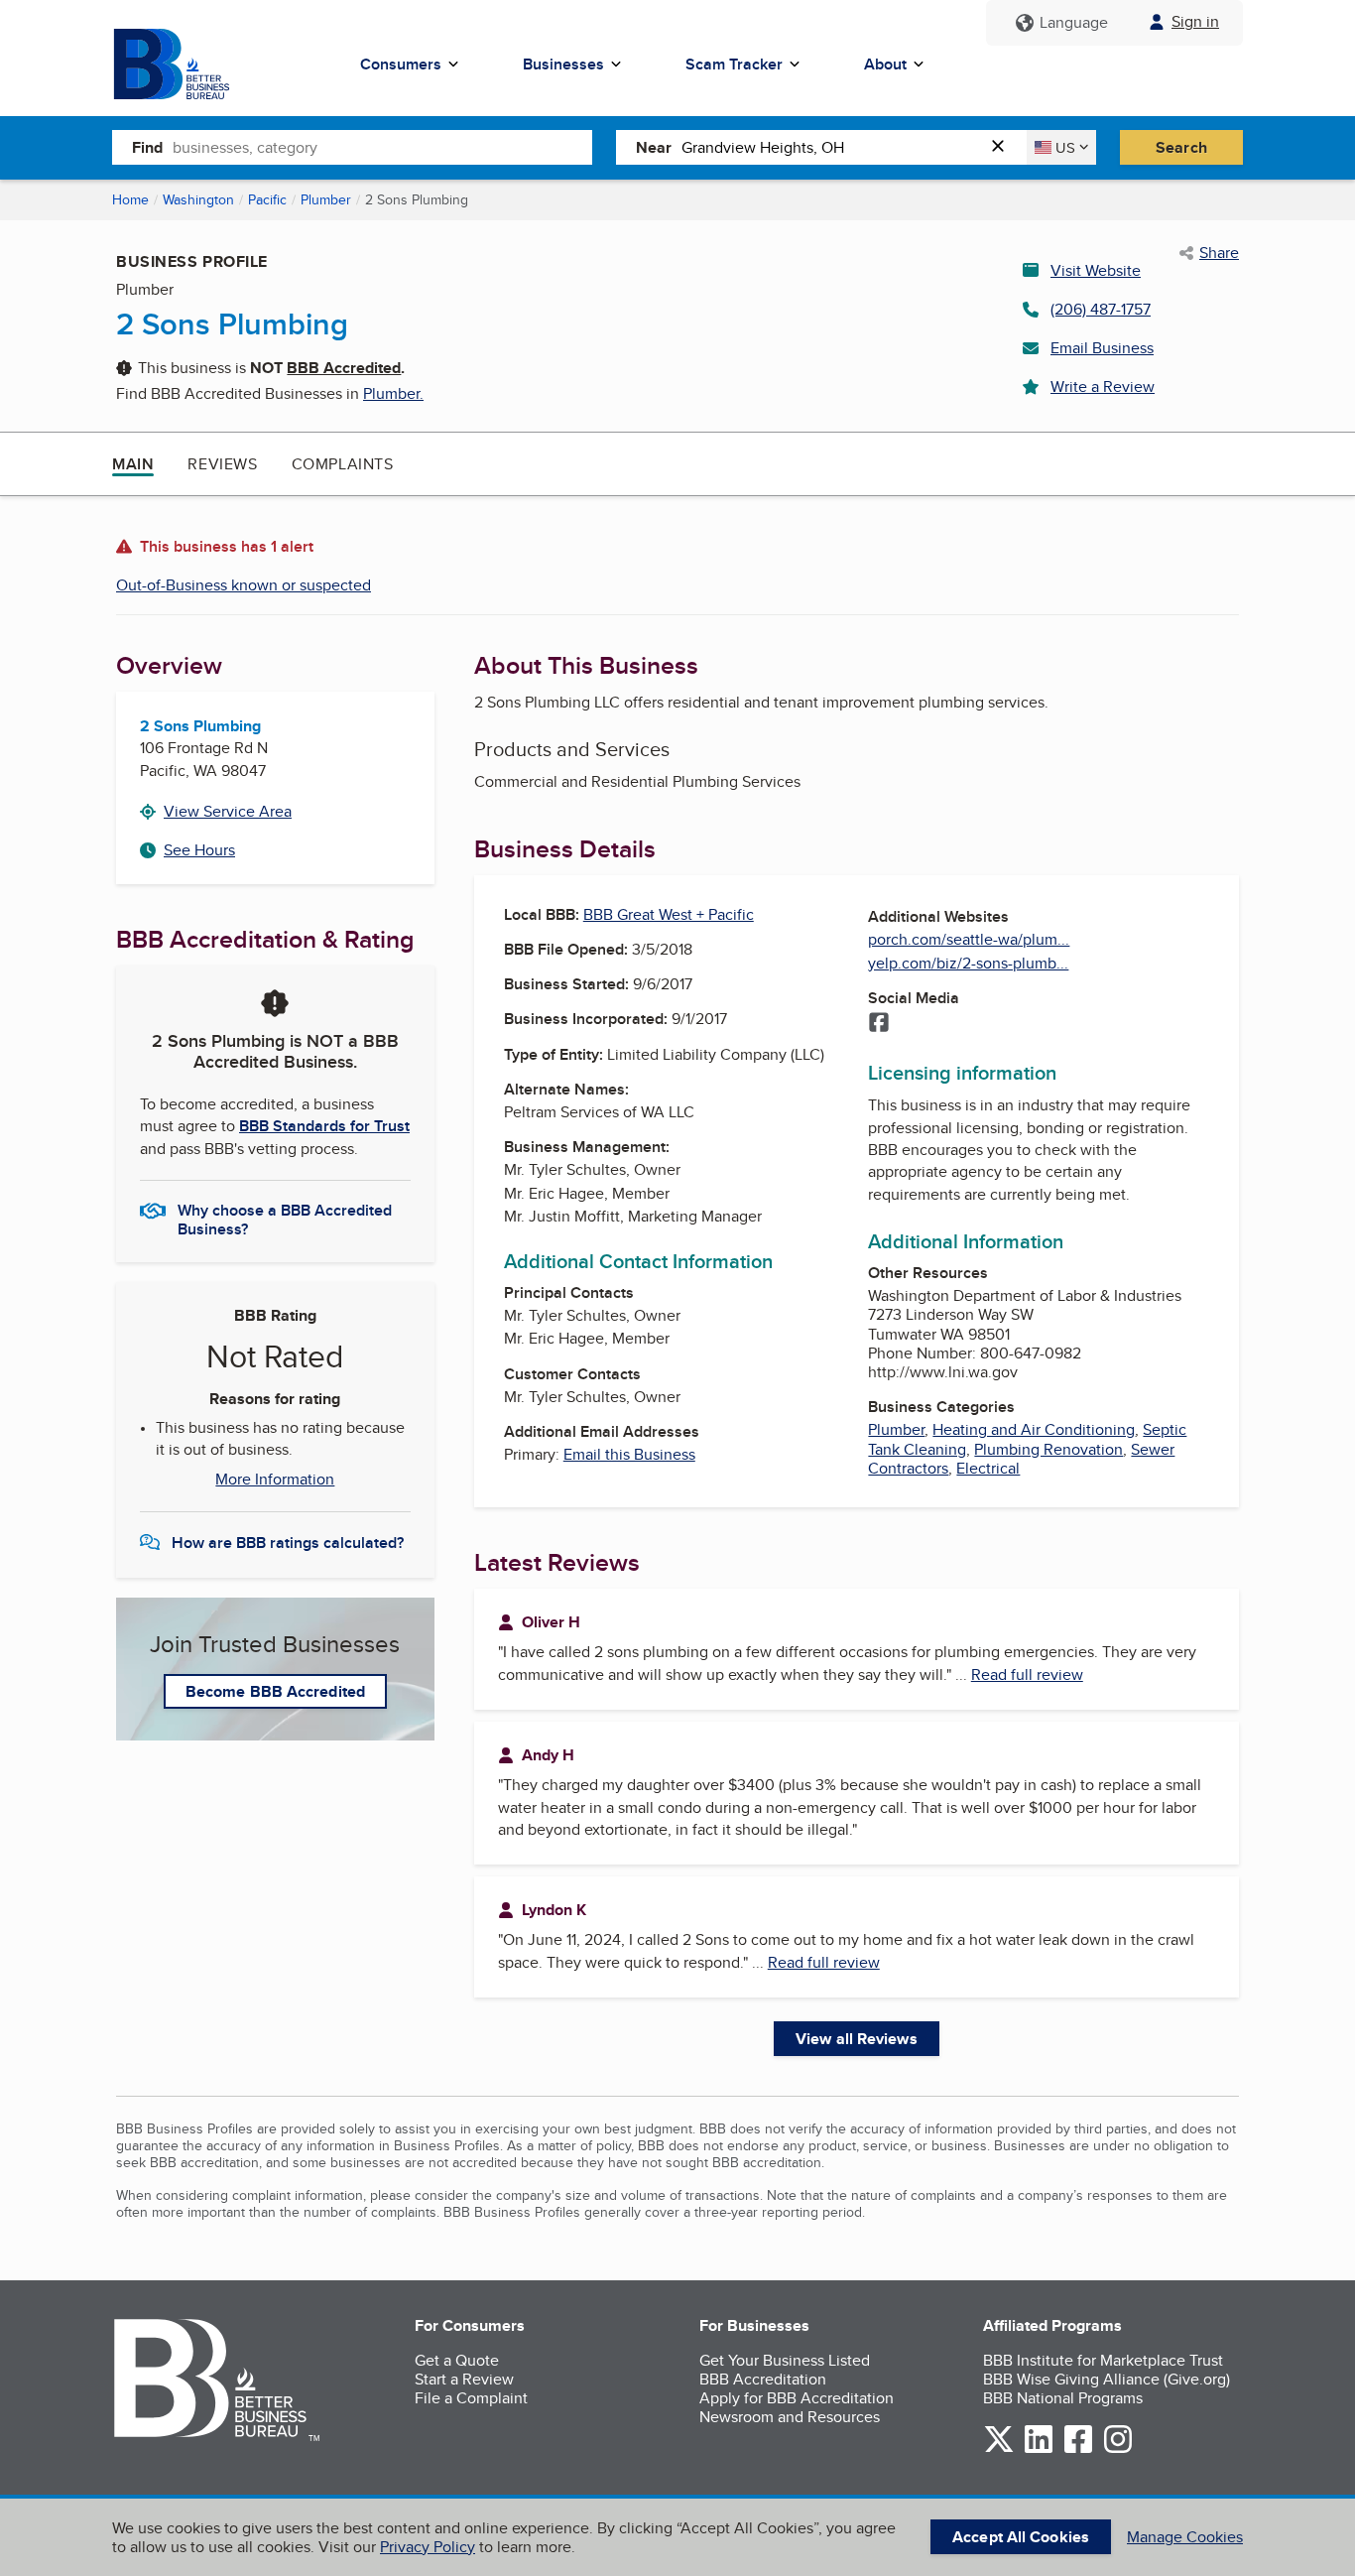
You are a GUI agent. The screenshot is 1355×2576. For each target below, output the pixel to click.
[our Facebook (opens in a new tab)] (1078, 2449)
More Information (275, 1480)
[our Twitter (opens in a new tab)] (999, 2449)
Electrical (988, 1468)
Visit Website (1096, 270)
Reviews (222, 464)
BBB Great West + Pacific (669, 914)
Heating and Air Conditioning (1034, 1429)
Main (133, 464)
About (885, 64)
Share (1219, 253)
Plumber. (393, 393)
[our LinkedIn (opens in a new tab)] (1039, 2449)
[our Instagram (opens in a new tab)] (1118, 2449)
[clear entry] (1004, 147)
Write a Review (1103, 386)
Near (654, 147)
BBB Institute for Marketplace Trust (1103, 2360)
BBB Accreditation (763, 2379)
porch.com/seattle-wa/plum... (969, 939)
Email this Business (629, 1454)
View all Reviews (857, 2039)
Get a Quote (457, 2360)
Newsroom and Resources (790, 2417)
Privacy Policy (428, 2547)
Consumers (401, 64)
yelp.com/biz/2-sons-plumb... (968, 963)
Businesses (563, 64)
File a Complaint (471, 2398)
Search (1181, 147)
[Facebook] (879, 1024)
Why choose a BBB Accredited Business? (285, 1219)
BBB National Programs (1063, 2398)
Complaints (343, 464)
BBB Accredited (344, 368)
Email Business (1102, 348)
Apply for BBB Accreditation (797, 2398)
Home (130, 199)
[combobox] (382, 147)
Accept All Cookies (1021, 2537)
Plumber (326, 199)
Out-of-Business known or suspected (244, 585)
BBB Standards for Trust (324, 1126)
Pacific (267, 199)
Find (147, 147)
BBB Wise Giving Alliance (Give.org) (1107, 2379)
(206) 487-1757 (1101, 309)
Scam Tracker (734, 64)
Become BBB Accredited (275, 1691)
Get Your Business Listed (785, 2360)
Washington (198, 199)
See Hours (199, 850)
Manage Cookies (1185, 2537)
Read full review (1027, 1674)
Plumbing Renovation (1048, 1449)
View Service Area (228, 811)
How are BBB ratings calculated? (288, 1543)
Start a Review (464, 2379)
